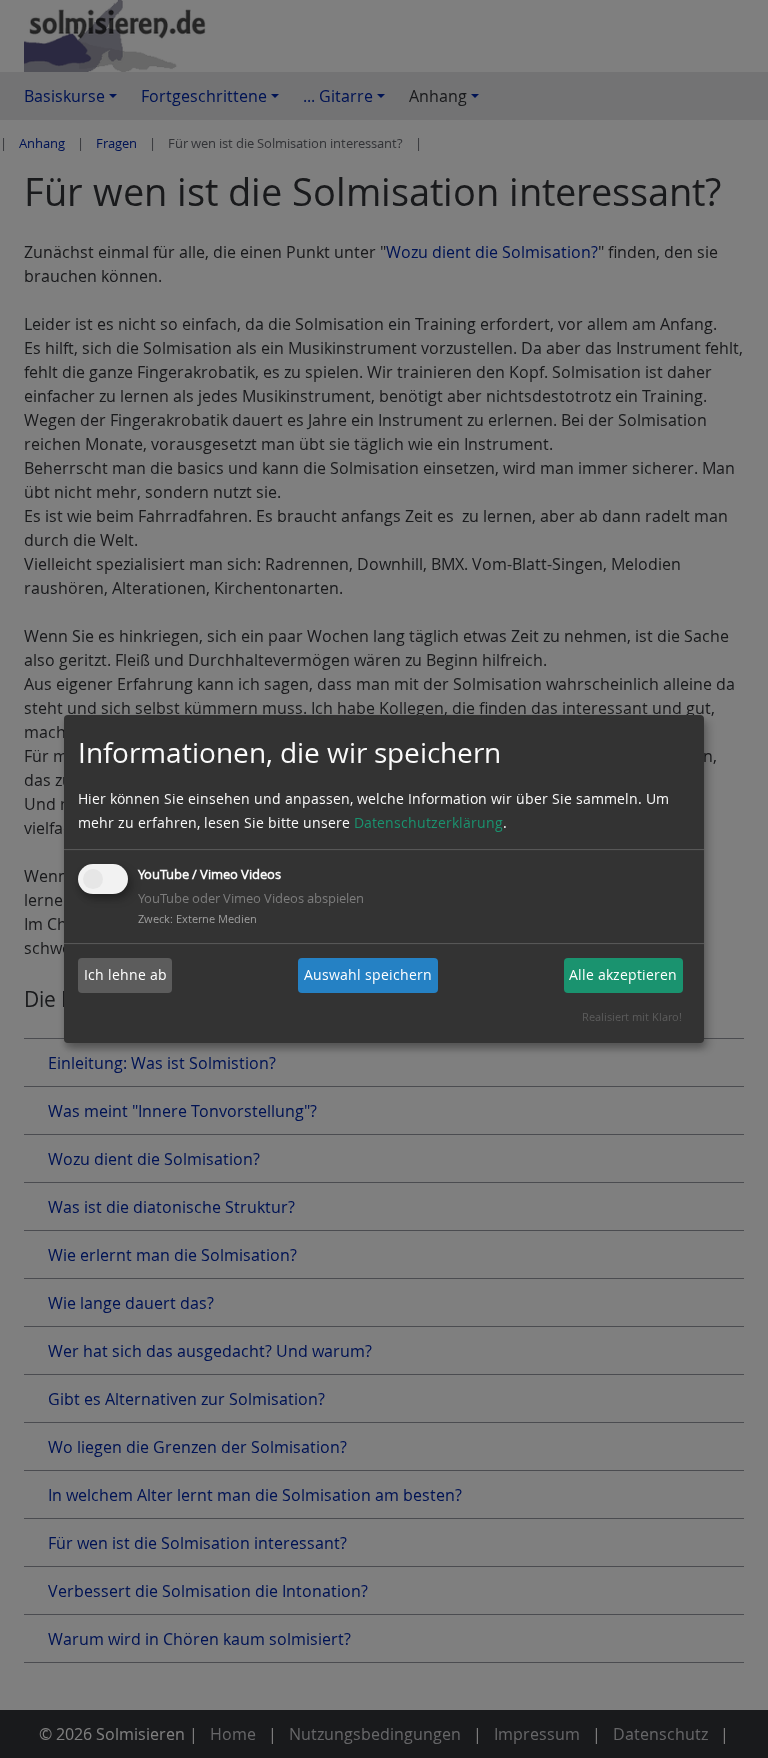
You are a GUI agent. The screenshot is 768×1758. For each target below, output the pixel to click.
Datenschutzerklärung (428, 822)
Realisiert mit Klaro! (632, 1016)
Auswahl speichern (368, 974)
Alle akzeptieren (623, 974)
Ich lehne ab (125, 974)
